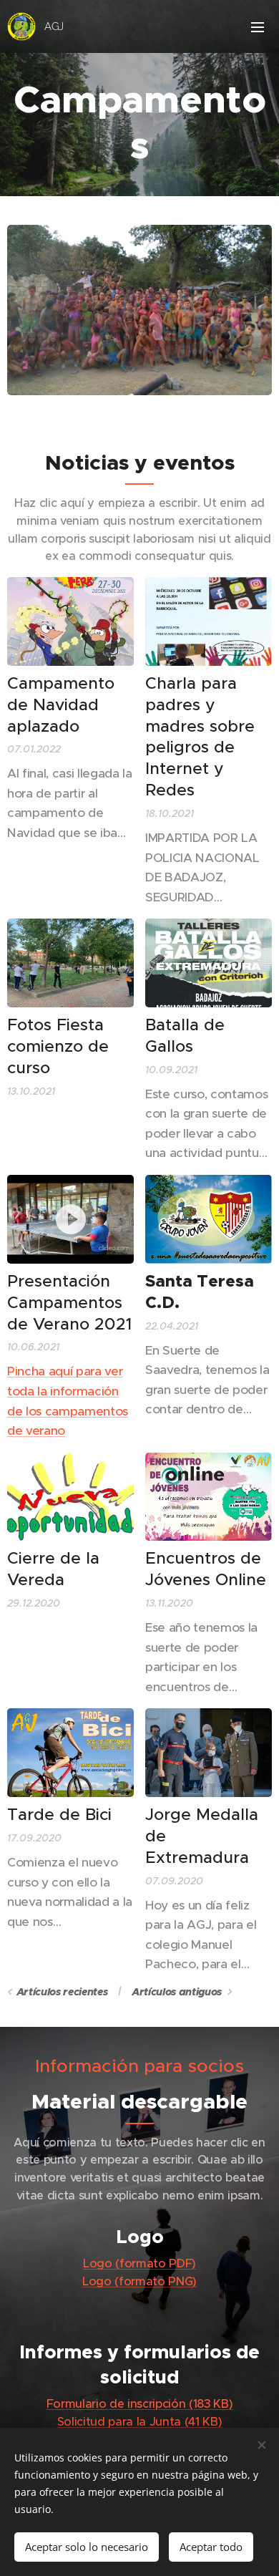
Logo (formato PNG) (139, 2281)
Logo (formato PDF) (139, 2263)
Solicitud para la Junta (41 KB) (140, 2422)
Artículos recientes (62, 1992)
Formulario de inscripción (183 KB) (140, 2404)
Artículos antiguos (177, 1992)
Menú (258, 26)
